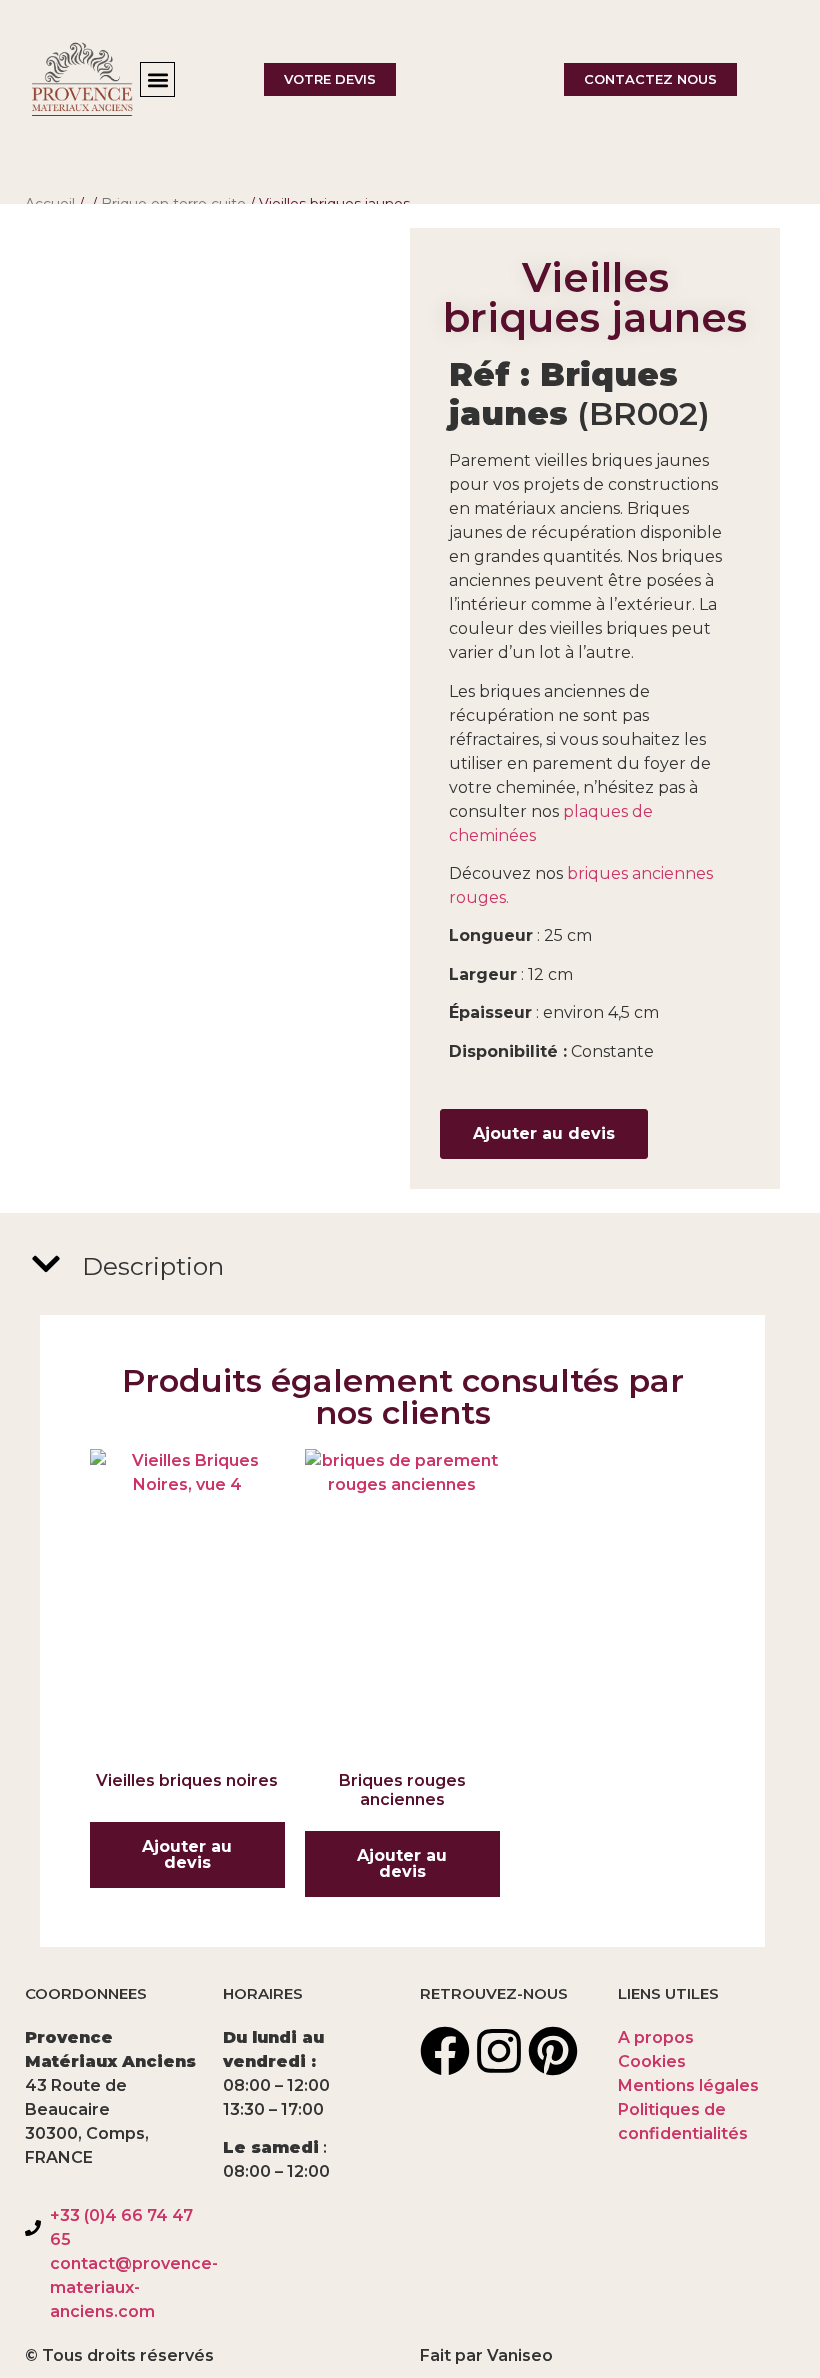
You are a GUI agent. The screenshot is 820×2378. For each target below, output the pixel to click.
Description (153, 1266)
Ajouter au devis (544, 1133)
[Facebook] (445, 2051)
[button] (157, 79)
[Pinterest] (553, 2051)
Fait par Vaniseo (486, 2355)
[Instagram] (499, 2051)
